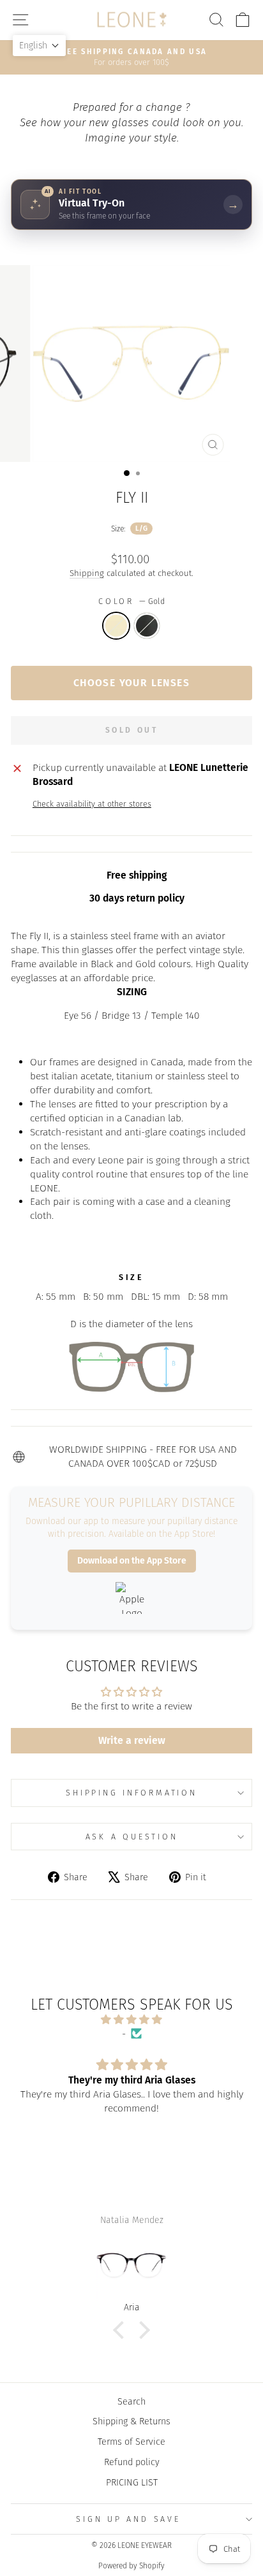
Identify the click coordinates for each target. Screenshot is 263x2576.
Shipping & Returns (131, 2421)
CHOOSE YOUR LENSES (131, 683)
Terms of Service (131, 2442)
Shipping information (131, 1793)
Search (131, 2401)
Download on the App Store (132, 1561)
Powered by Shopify (131, 2566)
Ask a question (132, 1837)
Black (147, 626)
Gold (116, 626)
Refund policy (132, 2462)
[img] (131, 2020)
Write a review (132, 1740)
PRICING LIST (132, 2482)
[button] (122, 2329)
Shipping (87, 573)
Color (131, 601)
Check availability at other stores (92, 804)
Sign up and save (128, 2519)
